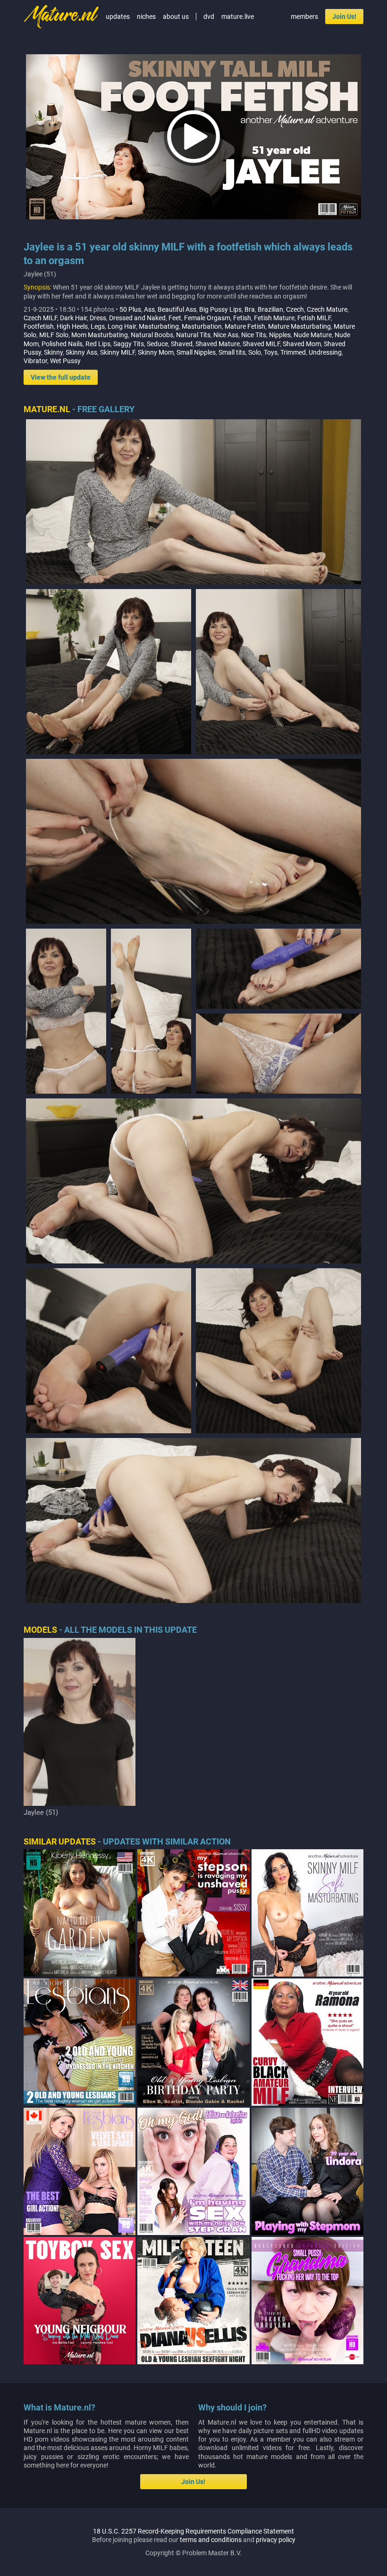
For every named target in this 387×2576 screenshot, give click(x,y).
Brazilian (270, 309)
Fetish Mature (274, 318)
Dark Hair (73, 318)
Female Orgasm (207, 318)
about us (176, 17)
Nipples (280, 335)
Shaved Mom (302, 344)
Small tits (232, 352)
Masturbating (159, 326)
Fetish (242, 318)
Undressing (325, 352)
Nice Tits (254, 335)
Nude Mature (313, 335)
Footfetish (39, 326)
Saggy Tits (129, 344)
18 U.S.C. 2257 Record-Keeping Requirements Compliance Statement (193, 2531)
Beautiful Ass (177, 309)
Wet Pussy (65, 361)
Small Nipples (196, 352)
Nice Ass (226, 335)
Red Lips (98, 344)
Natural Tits (193, 335)
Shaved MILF (261, 344)
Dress (98, 318)
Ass (149, 309)
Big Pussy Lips (220, 309)
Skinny (53, 352)
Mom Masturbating (100, 335)
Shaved (182, 344)
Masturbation (202, 326)
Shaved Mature (218, 344)
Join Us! (344, 17)
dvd (209, 17)
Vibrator (35, 361)
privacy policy (276, 2540)
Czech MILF (40, 318)
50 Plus (130, 309)
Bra (250, 309)
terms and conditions (211, 2540)
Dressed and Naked (137, 318)
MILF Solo (54, 335)
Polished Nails (62, 344)
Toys (271, 352)
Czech (295, 309)
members (304, 17)
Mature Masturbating (299, 326)
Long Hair (122, 326)
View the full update (61, 377)
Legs (98, 326)
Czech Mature (327, 309)
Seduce (157, 344)
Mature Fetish (245, 326)
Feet (175, 318)
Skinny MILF (118, 352)
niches (146, 17)
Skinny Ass (81, 352)
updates (118, 17)
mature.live (238, 17)
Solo (255, 352)
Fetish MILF (314, 318)
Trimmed (293, 352)
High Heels (72, 326)
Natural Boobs (152, 335)
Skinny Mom (156, 352)
